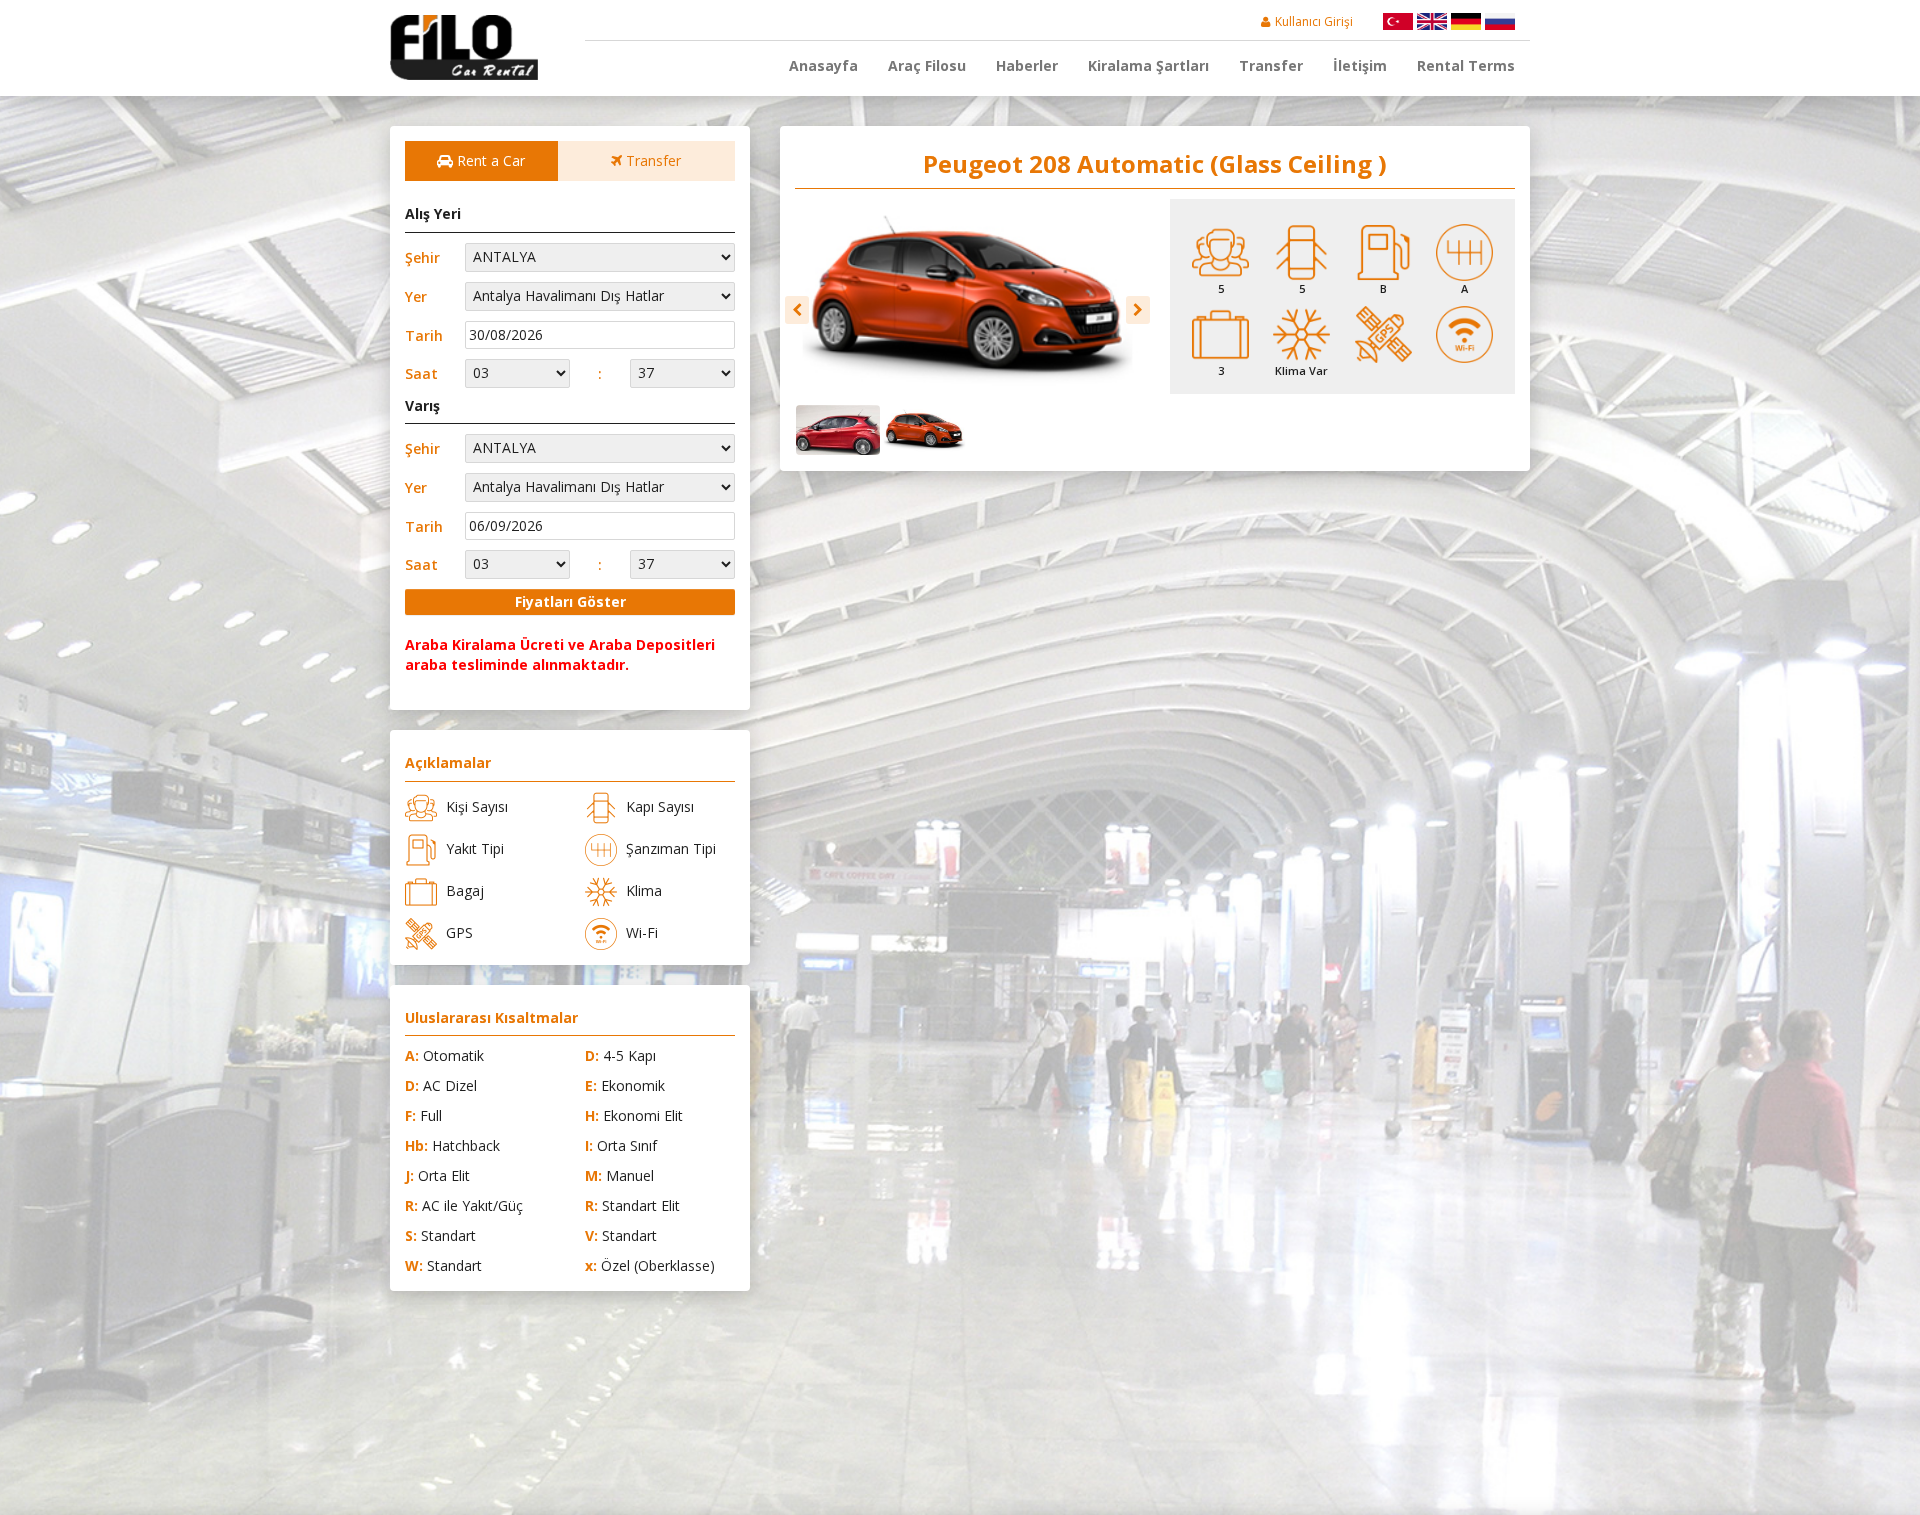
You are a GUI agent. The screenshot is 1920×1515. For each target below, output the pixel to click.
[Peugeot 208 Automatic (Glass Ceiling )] (967, 299)
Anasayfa (823, 65)
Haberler (1027, 65)
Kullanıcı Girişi (1314, 21)
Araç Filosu (927, 65)
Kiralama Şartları (1148, 65)
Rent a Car (489, 160)
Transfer (1271, 65)
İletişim (1360, 65)
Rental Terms (1466, 65)
